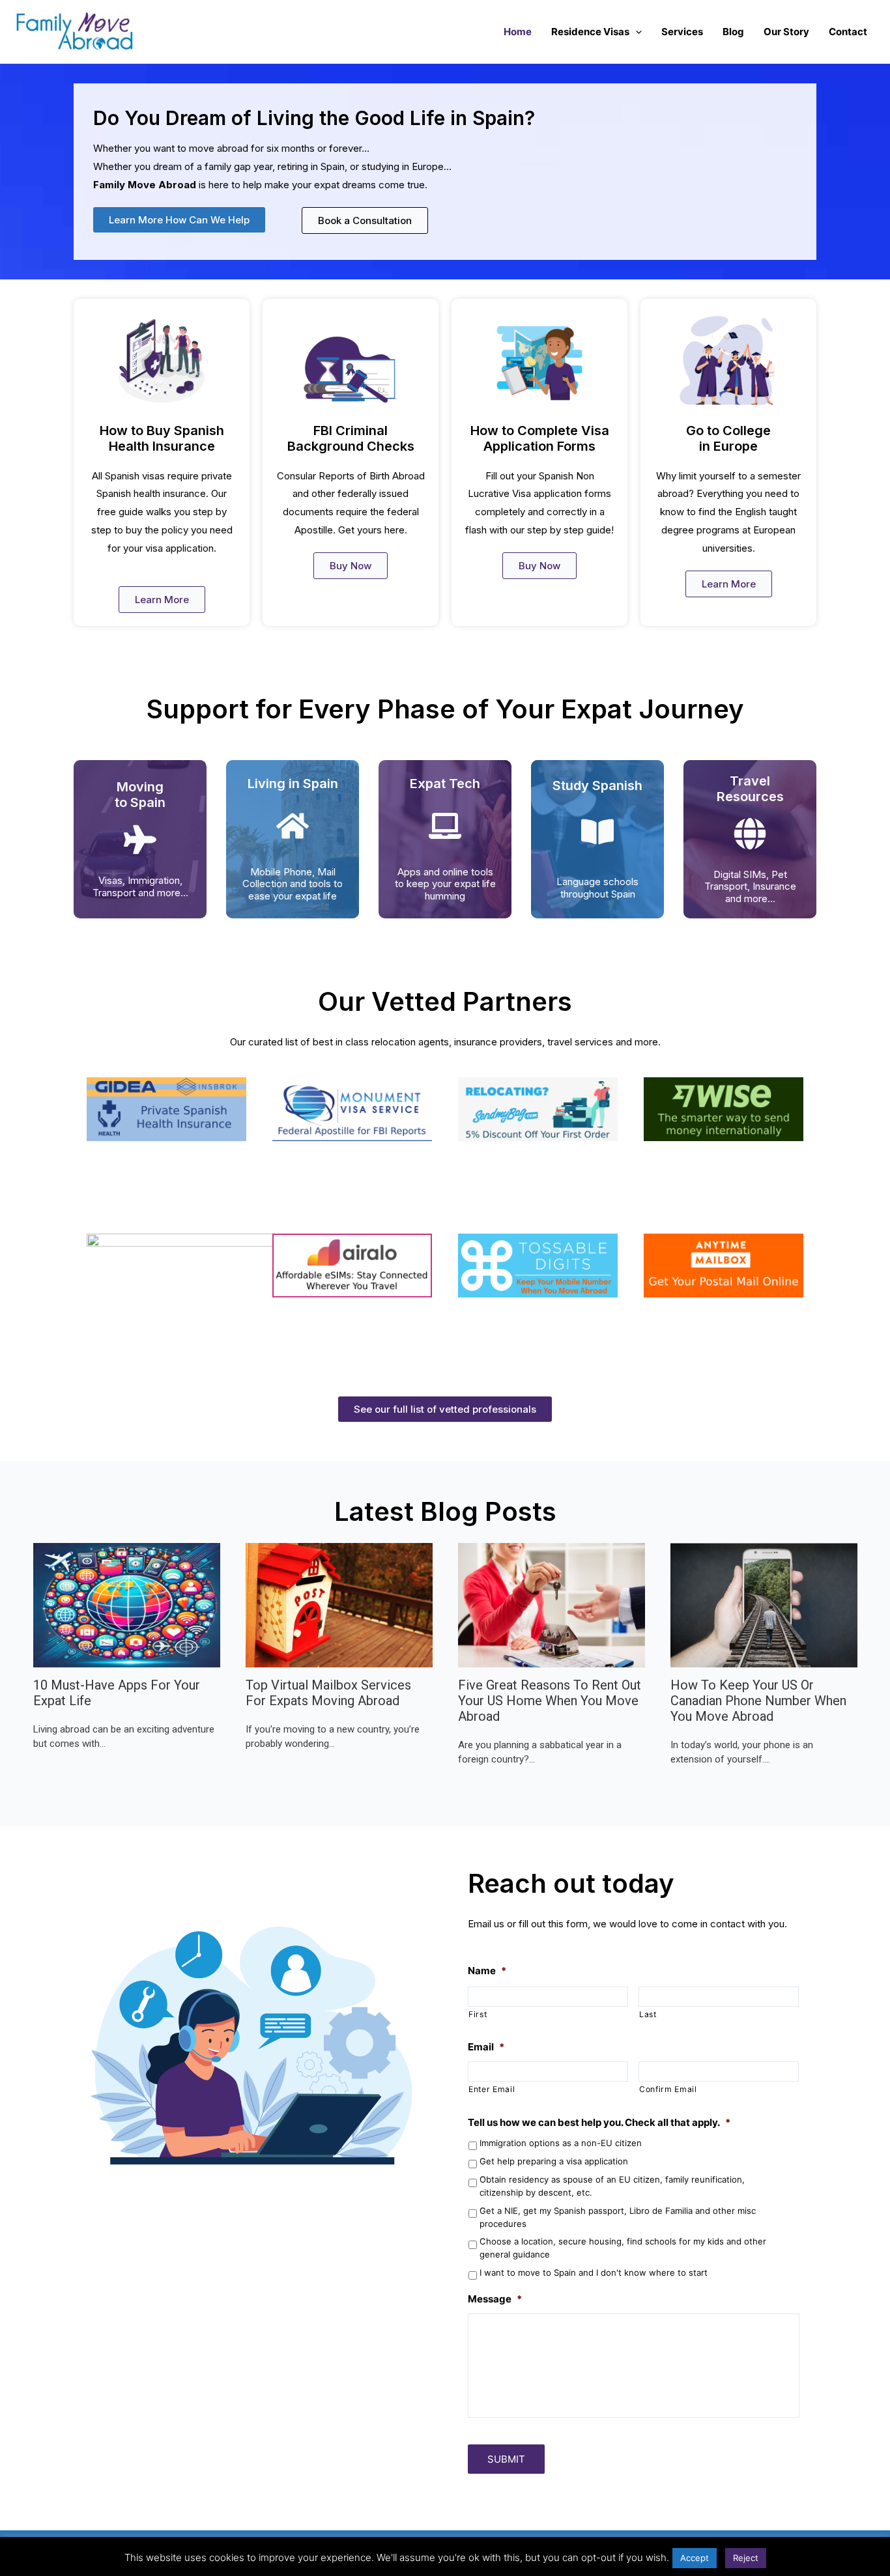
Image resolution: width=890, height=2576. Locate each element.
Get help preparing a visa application (554, 2161)
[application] (636, 32)
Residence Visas (590, 32)
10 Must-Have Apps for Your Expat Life (117, 1693)
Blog (733, 32)
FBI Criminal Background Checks (351, 438)
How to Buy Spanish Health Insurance (162, 438)
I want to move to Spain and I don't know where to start (594, 2272)
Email (486, 2047)
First (478, 2014)
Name (487, 1971)
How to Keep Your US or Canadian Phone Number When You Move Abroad (758, 1701)
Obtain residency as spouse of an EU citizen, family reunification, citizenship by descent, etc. (612, 2186)
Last (648, 2014)
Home (518, 32)
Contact (848, 32)
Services (682, 32)
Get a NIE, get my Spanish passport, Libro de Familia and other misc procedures (618, 2217)
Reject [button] (746, 2558)
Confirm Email (668, 2089)
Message (495, 2299)
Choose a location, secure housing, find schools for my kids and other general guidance (623, 2248)
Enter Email (492, 2089)
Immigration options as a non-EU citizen (561, 2143)
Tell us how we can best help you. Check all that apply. (599, 2122)
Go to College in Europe (728, 438)
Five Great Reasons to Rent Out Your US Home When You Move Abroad (550, 1701)
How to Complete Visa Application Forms (540, 438)
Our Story (786, 32)
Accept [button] (695, 2558)
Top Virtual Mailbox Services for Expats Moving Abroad (328, 1693)
